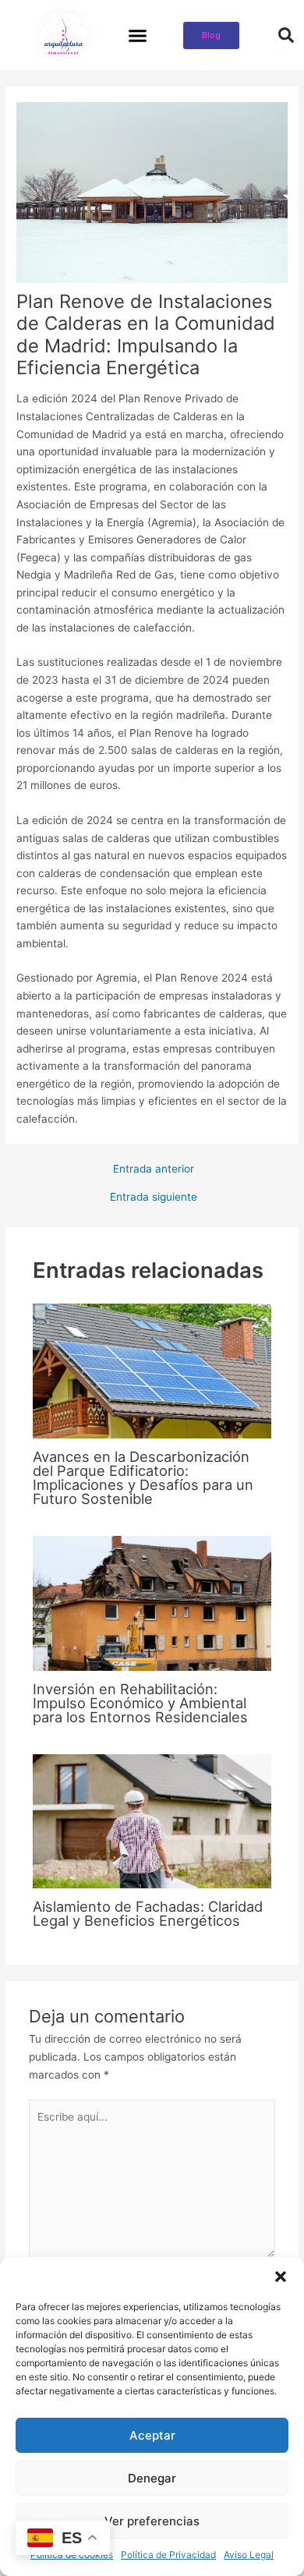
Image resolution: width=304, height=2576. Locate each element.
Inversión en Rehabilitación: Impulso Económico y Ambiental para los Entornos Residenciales (140, 1703)
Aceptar (152, 2435)
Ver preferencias (152, 2521)
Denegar (152, 2478)
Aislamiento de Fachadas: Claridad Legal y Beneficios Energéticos (148, 1913)
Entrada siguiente (154, 1198)
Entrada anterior (154, 1169)
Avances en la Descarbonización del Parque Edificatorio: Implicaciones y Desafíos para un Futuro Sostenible (143, 1478)
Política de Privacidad (168, 2555)
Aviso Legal (249, 2555)
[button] (281, 2277)
